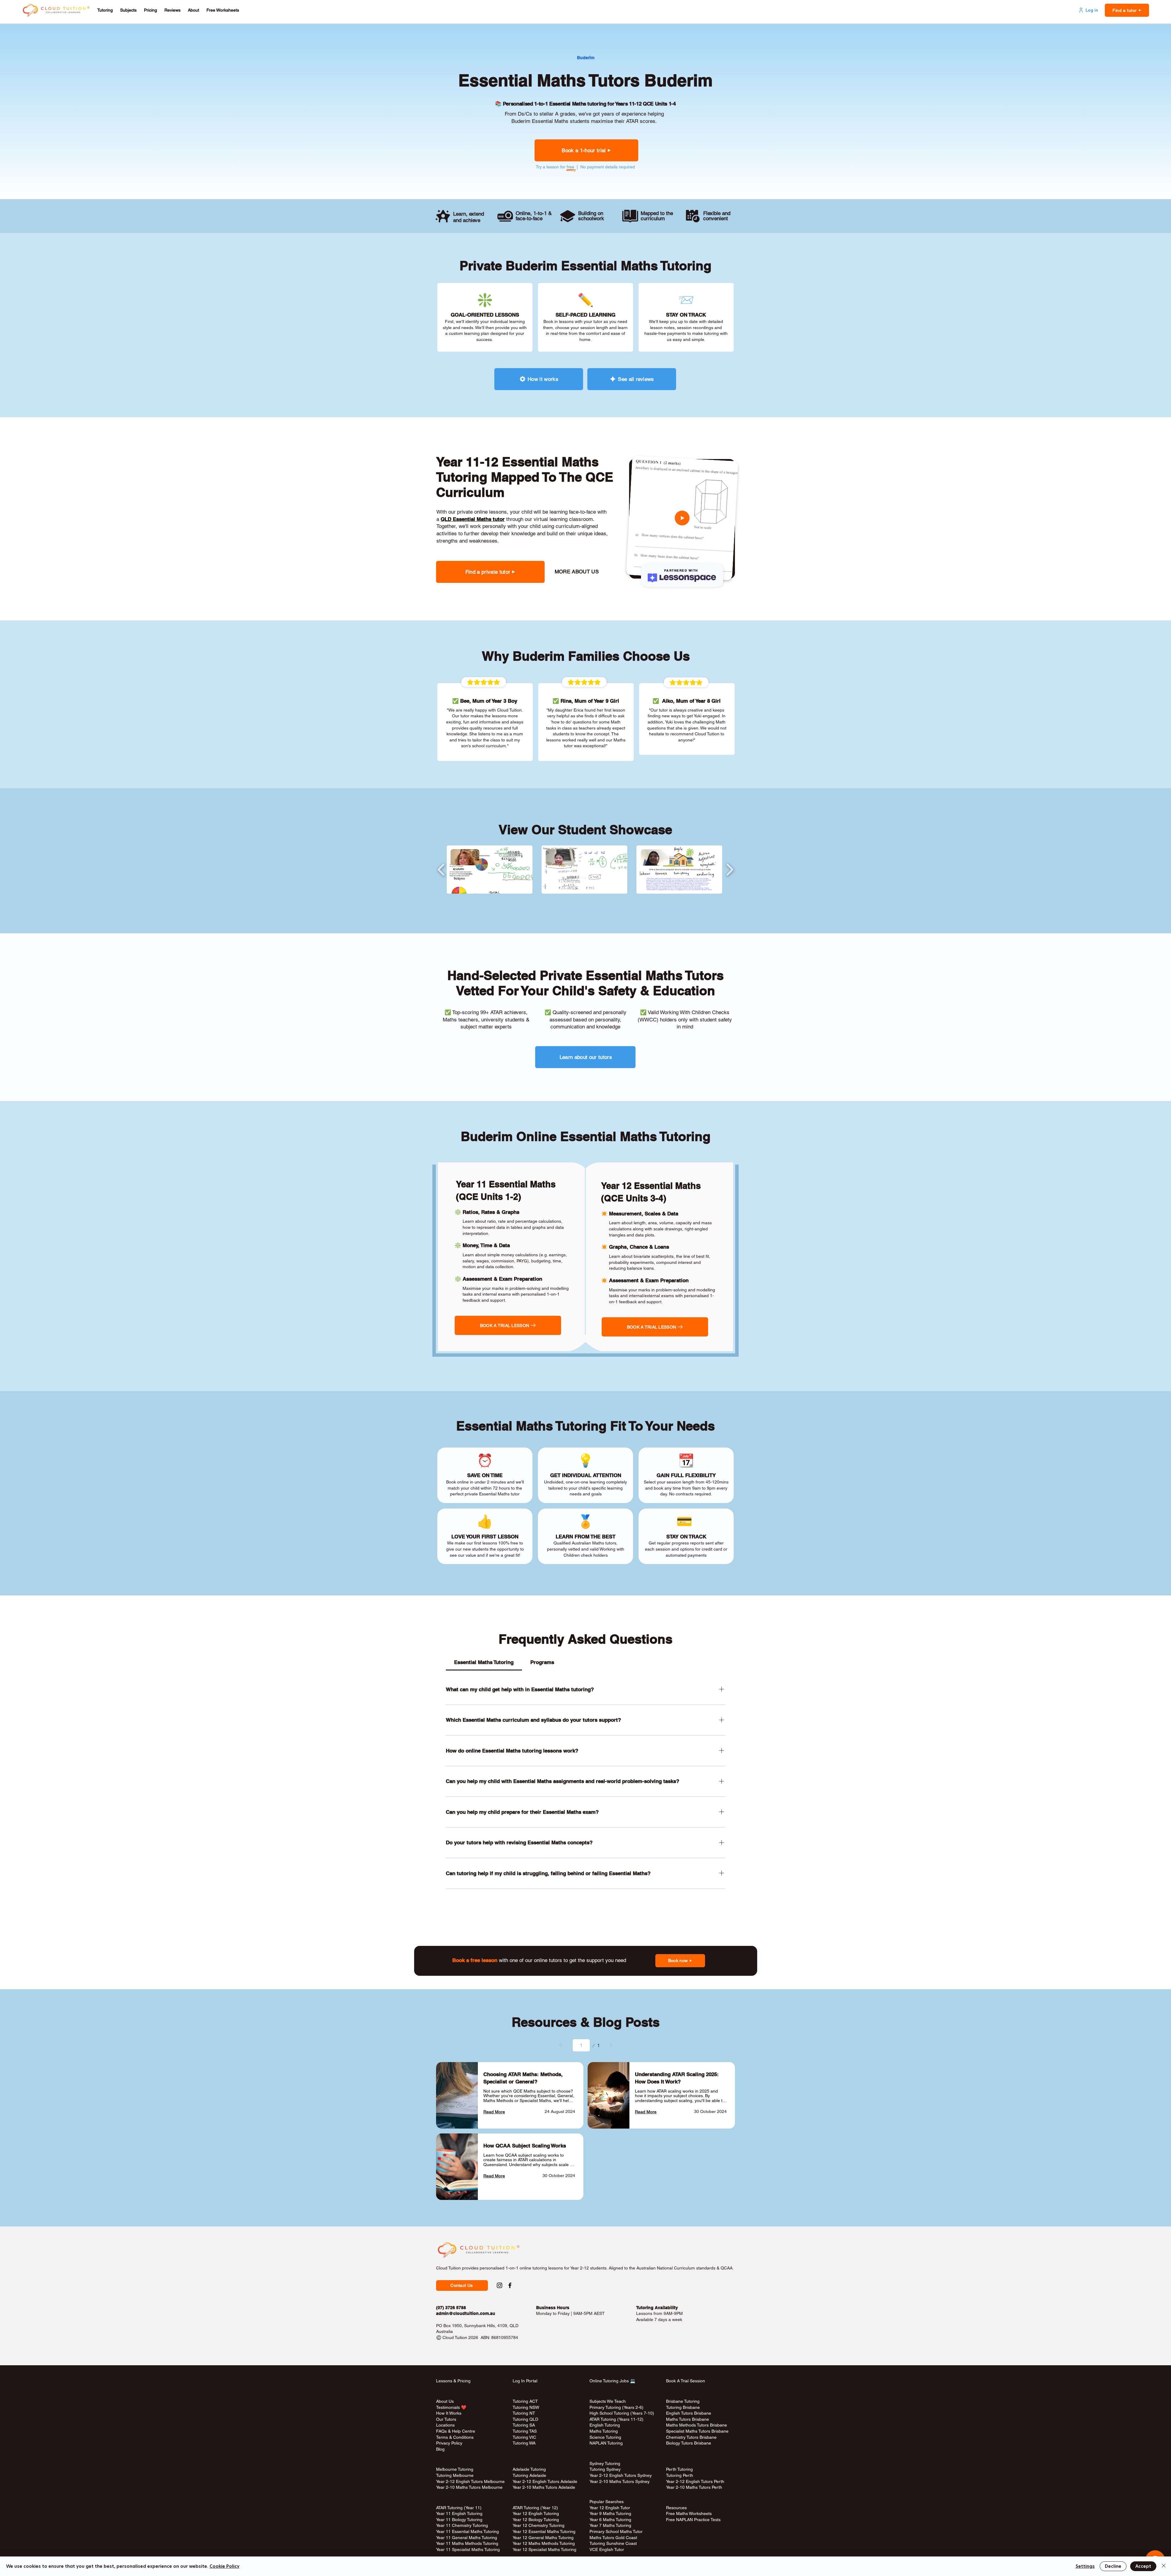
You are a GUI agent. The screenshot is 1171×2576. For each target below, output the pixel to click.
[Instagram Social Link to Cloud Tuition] (500, 2285)
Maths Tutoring (604, 2431)
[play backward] (441, 870)
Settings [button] (1085, 2566)
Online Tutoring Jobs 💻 (612, 2381)
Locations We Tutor (531, 2449)
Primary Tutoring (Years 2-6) (616, 2407)
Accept (1143, 2566)
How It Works (449, 2413)
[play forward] (730, 870)
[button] (105, 10)
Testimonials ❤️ (451, 2407)
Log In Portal (525, 2381)
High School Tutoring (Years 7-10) (622, 2413)
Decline (1113, 2566)
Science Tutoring (605, 2437)
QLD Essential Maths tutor (473, 519)
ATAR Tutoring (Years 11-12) (616, 2419)
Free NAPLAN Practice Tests (693, 2520)
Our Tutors (446, 2419)
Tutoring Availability (657, 2308)
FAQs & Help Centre (456, 2431)
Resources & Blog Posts (586, 2022)
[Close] (1164, 2566)
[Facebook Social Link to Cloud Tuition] (510, 2285)
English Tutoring (605, 2425)
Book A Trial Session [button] (686, 2381)
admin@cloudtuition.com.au (466, 2313)
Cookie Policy (224, 2566)
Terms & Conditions (455, 2437)
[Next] (611, 2045)
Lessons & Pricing (453, 2381)
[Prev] (560, 2045)
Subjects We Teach (608, 2401)
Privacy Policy (449, 2443)
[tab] (484, 1663)
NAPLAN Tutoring (606, 2443)
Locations (445, 2425)
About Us (445, 2401)
